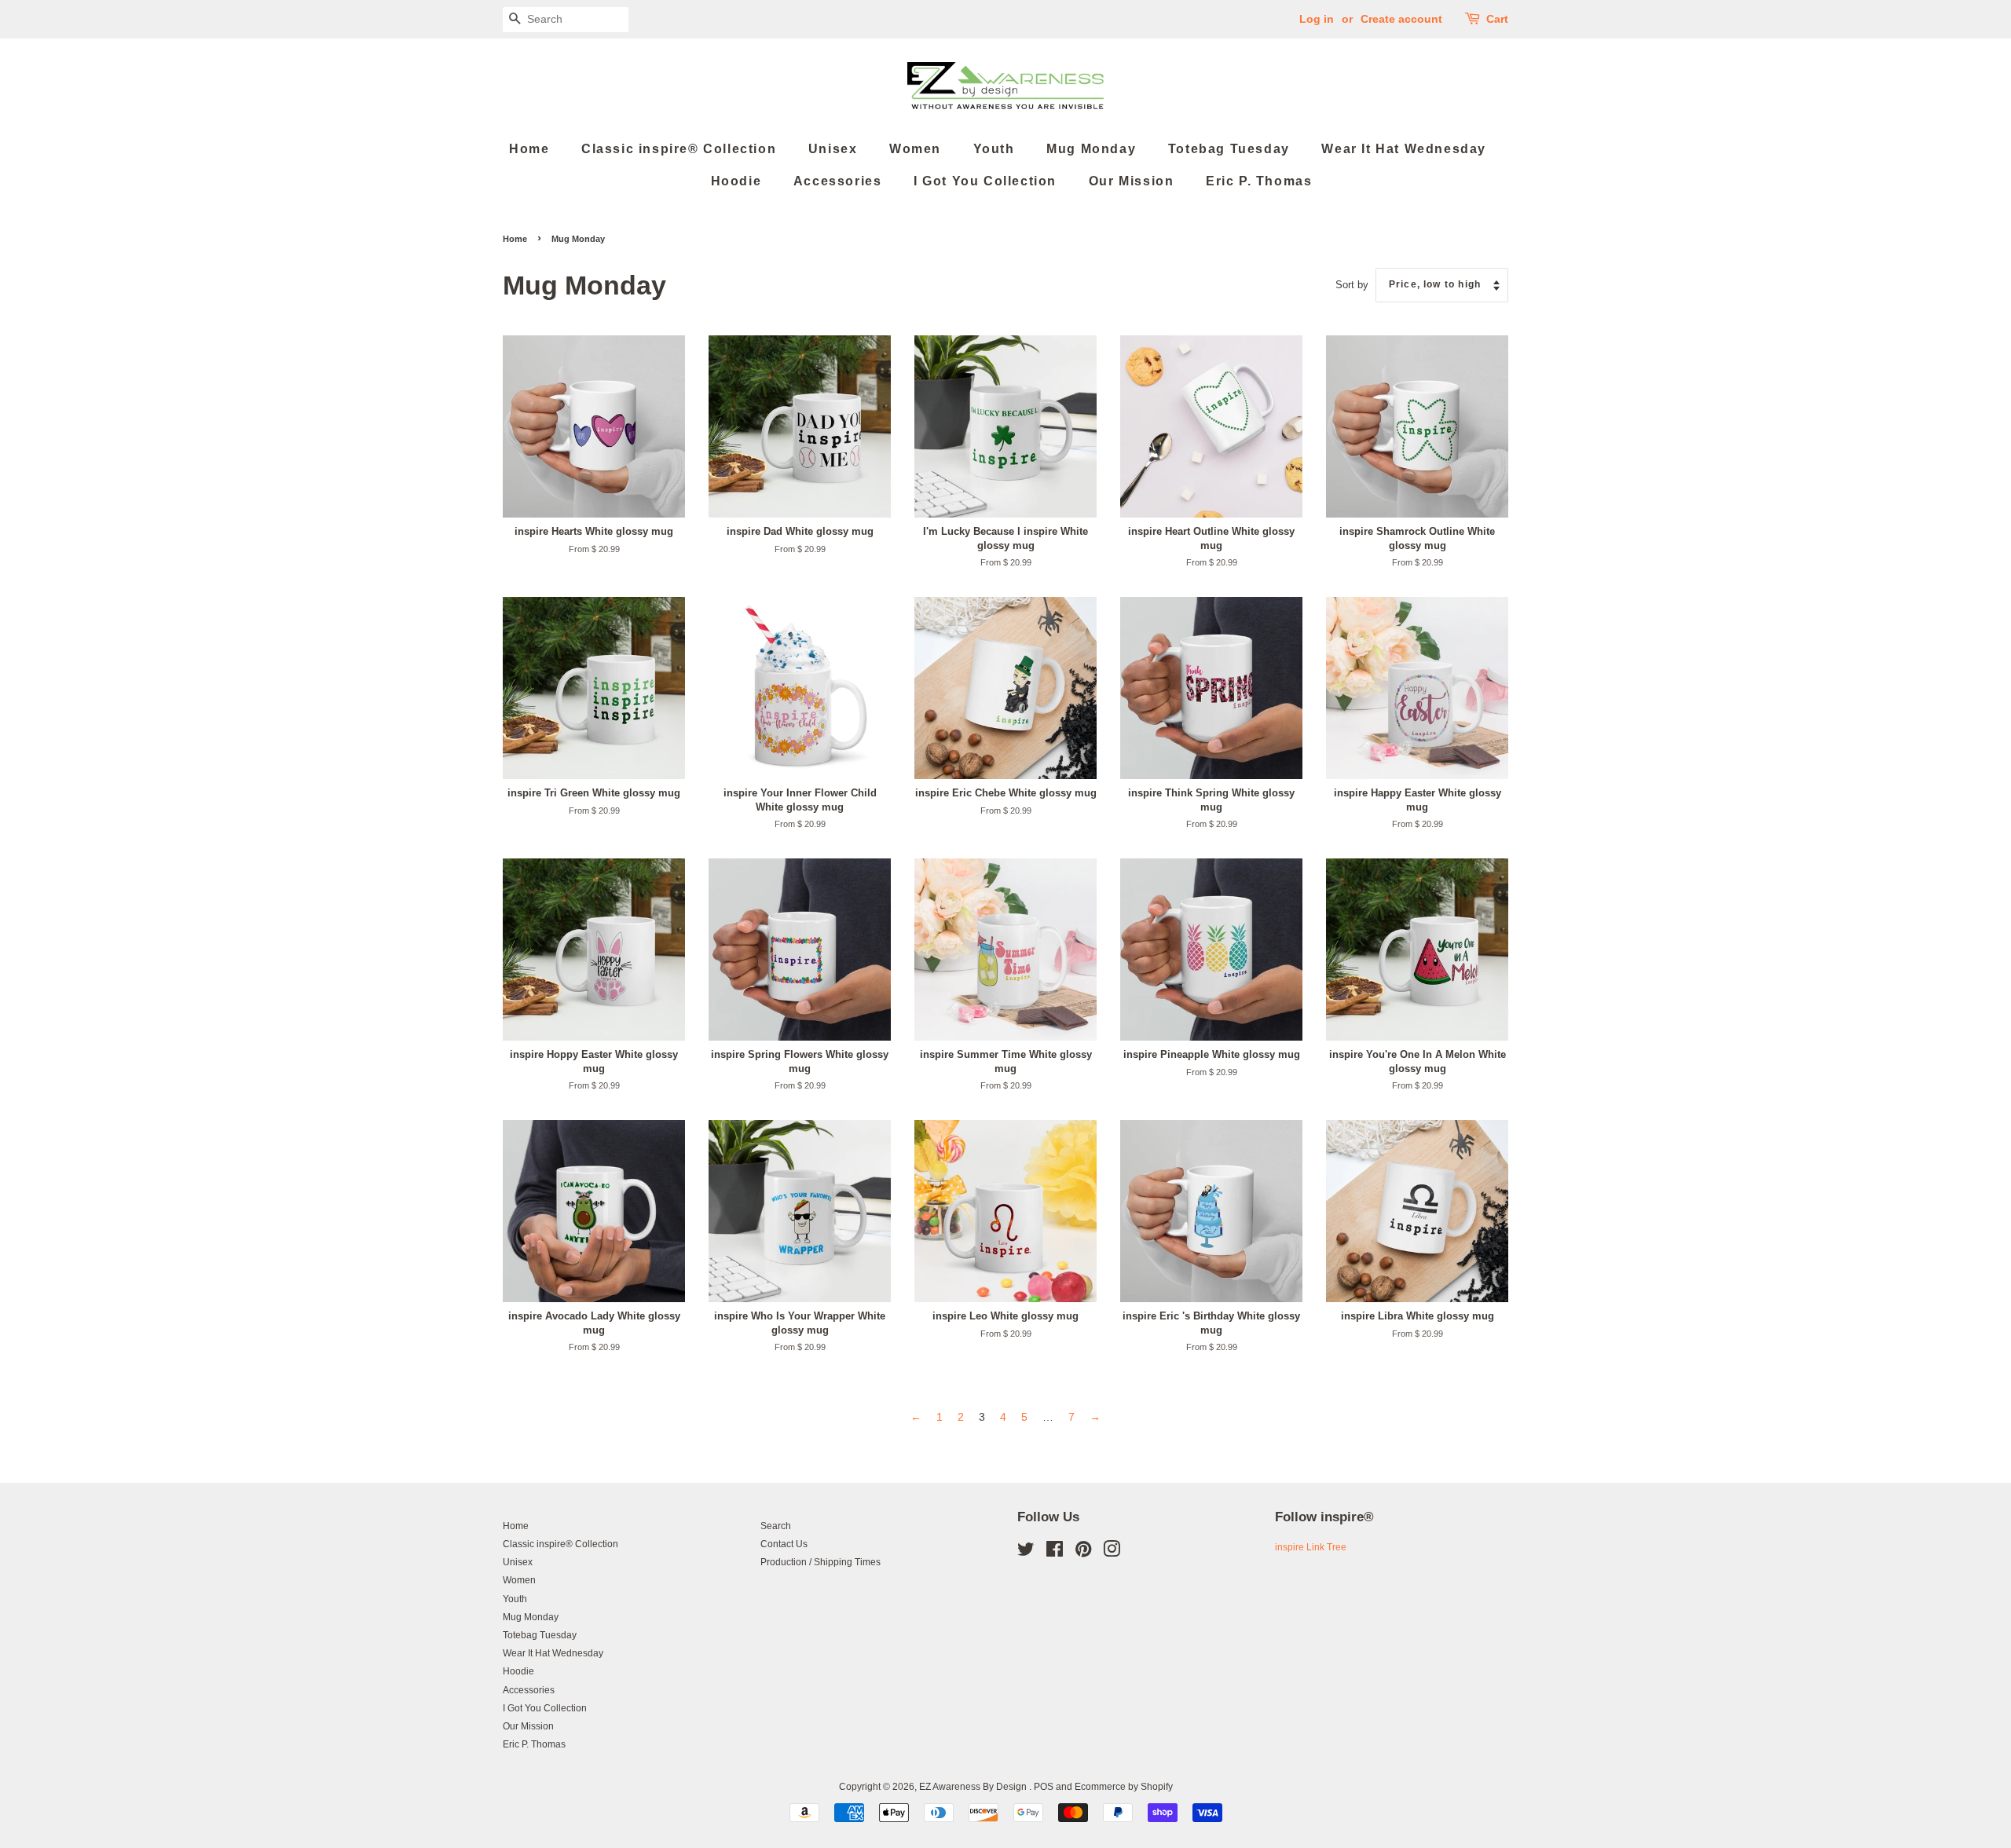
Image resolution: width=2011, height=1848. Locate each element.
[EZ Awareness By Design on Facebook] (1055, 1553)
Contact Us (784, 1544)
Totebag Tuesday (1229, 149)
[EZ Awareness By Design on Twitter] (1026, 1553)
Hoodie (736, 181)
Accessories (838, 181)
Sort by (1352, 285)
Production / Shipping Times (821, 1562)
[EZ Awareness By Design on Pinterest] (1083, 1553)
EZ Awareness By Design (974, 1787)
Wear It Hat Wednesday (1404, 149)
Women (915, 149)
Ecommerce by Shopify (1124, 1787)
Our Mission (1132, 181)
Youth (994, 149)
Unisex (833, 149)
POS (1044, 1787)
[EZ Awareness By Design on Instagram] (1112, 1553)
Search (776, 1526)
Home (529, 149)
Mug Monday (1091, 149)
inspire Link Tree (1311, 1547)
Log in (1317, 19)
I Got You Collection (985, 181)
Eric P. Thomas (1259, 181)
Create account (1401, 19)
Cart (1497, 19)
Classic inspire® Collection (679, 149)
